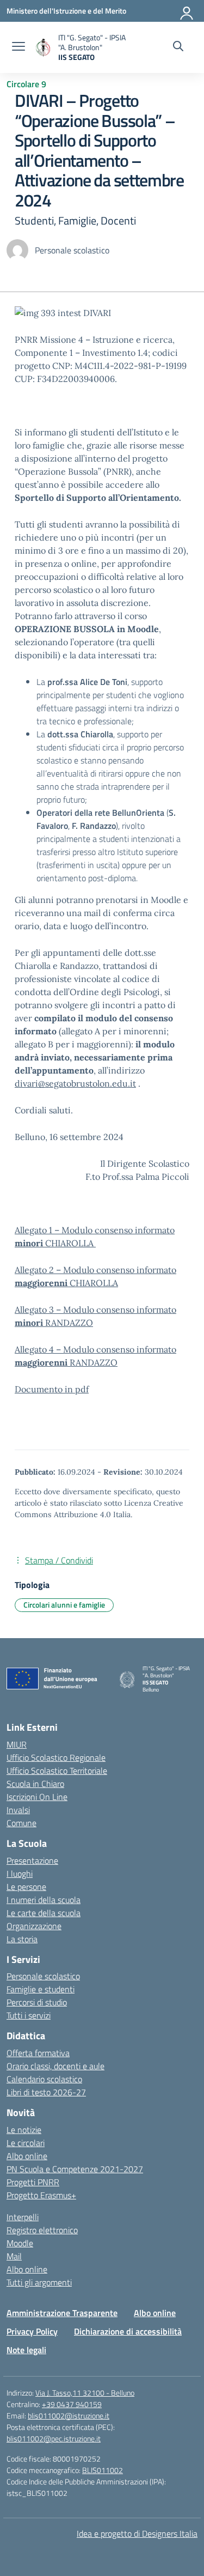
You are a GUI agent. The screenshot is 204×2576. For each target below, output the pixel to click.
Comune (21, 1823)
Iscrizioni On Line (37, 1797)
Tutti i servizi (29, 2015)
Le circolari (26, 2143)
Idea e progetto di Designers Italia (137, 2533)
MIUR (17, 1744)
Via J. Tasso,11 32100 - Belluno (85, 2393)
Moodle (20, 2243)
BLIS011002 (103, 2470)
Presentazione (32, 1860)
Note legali (26, 2350)
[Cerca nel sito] (178, 47)
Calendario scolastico (44, 2079)
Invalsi (18, 1810)
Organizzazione (34, 1926)
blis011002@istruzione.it (69, 2416)
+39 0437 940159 (72, 2404)
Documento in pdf (52, 1389)
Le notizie (24, 2130)
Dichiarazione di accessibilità (128, 2331)
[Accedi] (187, 11)
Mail (14, 2256)
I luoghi (20, 1874)
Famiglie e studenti (41, 1989)
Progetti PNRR (33, 2182)
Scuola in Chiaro (35, 1784)
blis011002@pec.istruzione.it (54, 2438)
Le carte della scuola (44, 1913)
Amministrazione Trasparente (62, 2313)
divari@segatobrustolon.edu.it (75, 1083)
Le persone (26, 1887)
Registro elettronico (42, 2230)
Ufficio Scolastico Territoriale (57, 1771)
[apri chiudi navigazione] (18, 47)
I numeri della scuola (44, 1900)
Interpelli (23, 2217)
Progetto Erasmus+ (41, 2195)
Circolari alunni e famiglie (64, 1605)
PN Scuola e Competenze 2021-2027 (75, 2169)
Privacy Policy (32, 2331)
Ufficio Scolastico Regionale (56, 1757)
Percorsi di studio (37, 2002)
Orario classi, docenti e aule (55, 2066)
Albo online (27, 2156)
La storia (22, 1939)
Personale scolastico (43, 1976)
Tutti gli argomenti (39, 2282)
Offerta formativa (38, 2053)
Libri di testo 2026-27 (46, 2092)
